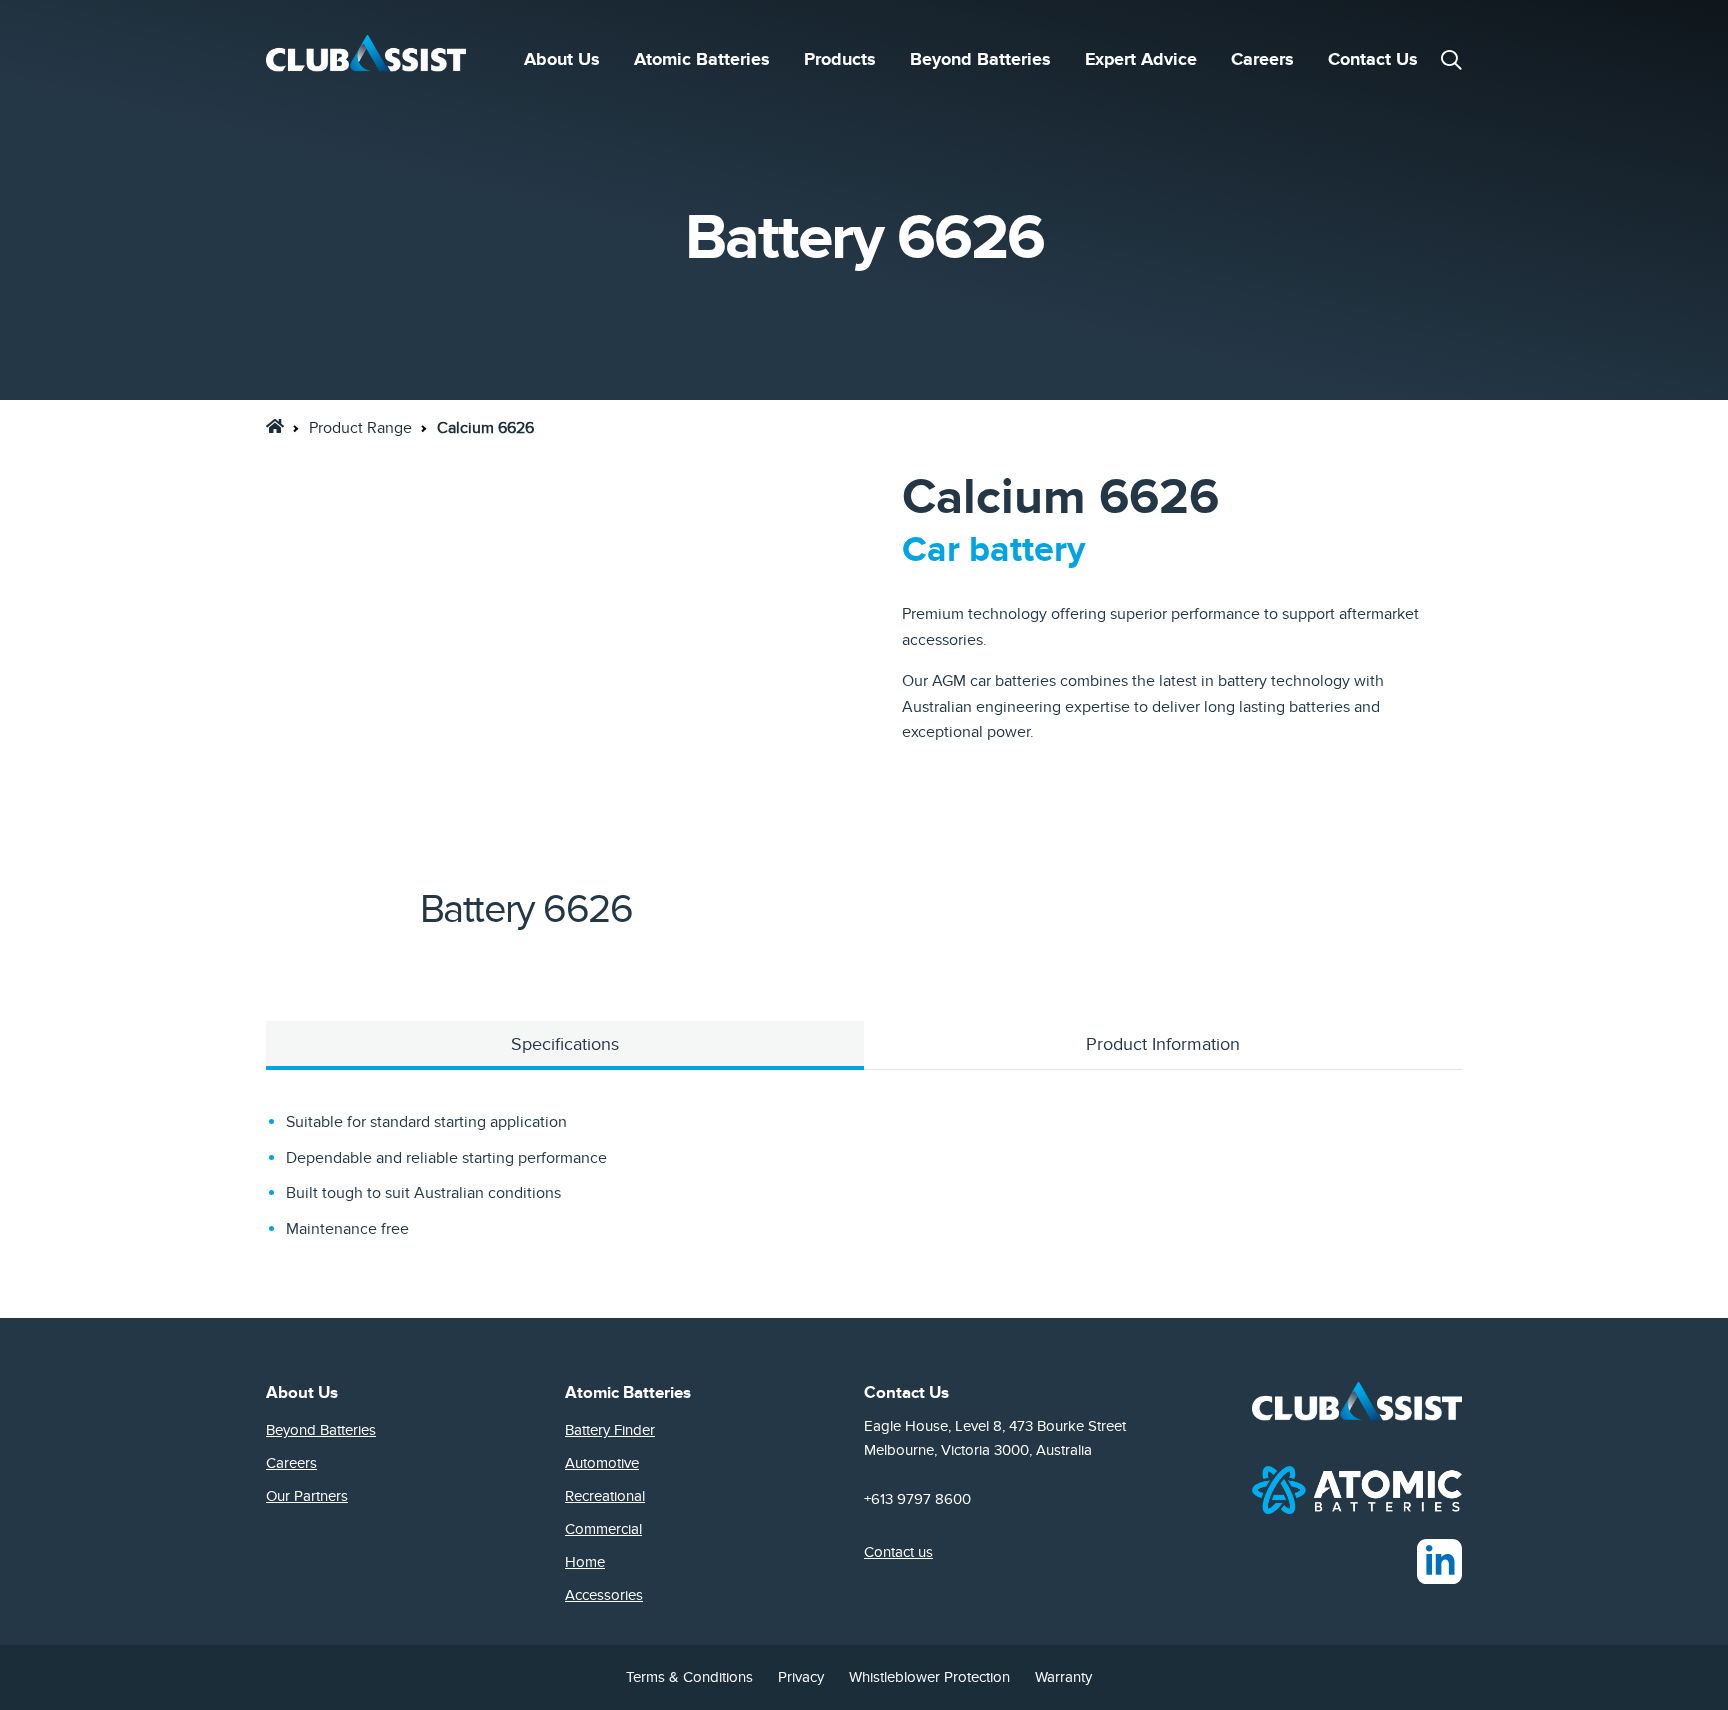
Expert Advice (1141, 60)
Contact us (898, 1552)
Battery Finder (610, 1430)
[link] (275, 426)
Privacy (801, 1677)
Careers (1262, 60)
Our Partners (307, 1496)
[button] (1451, 60)
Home (585, 1562)
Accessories (604, 1595)
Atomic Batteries (702, 60)
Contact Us (1373, 60)
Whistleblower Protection (929, 1677)
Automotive (602, 1463)
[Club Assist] (366, 60)
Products (840, 60)
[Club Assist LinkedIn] (1439, 1560)
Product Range (360, 428)
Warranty (1063, 1677)
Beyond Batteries (980, 60)
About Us (562, 60)
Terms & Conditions (689, 1677)
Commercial (603, 1529)
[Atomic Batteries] (1357, 1489)
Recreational (605, 1496)
